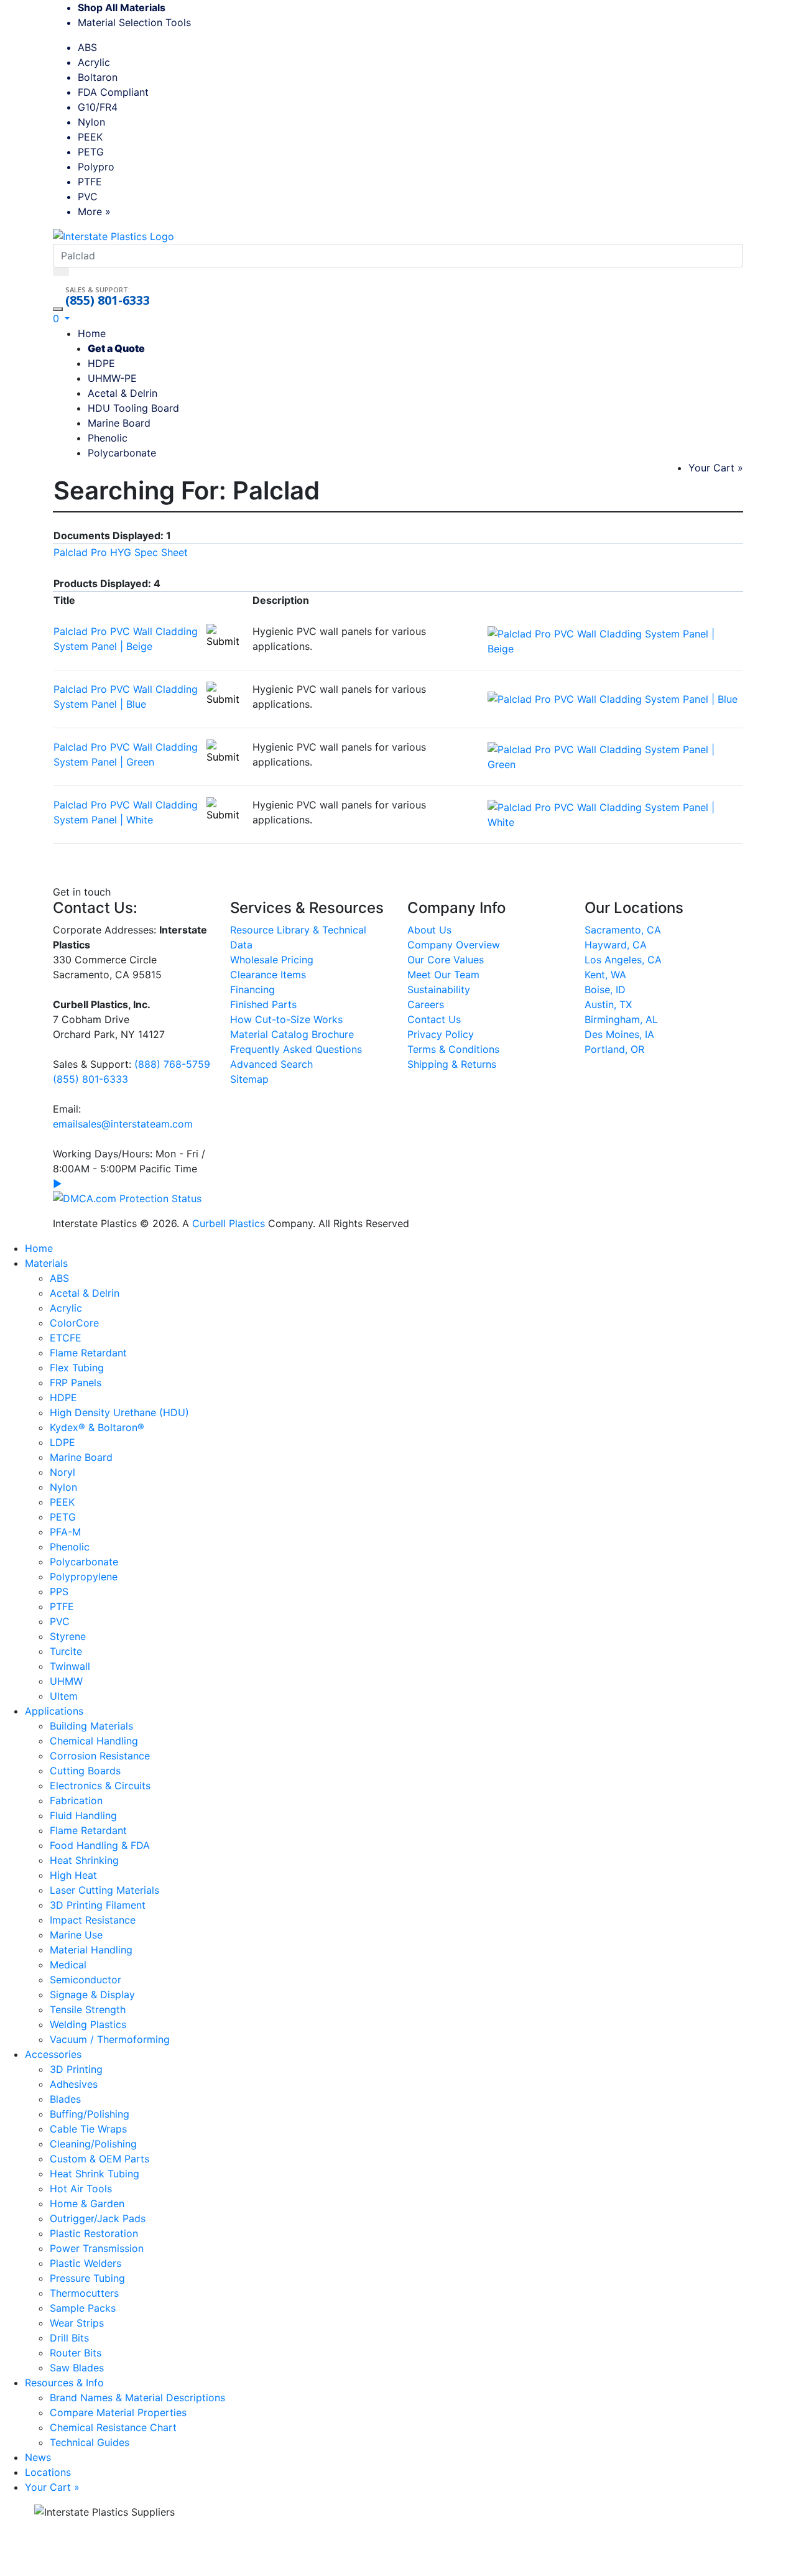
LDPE (62, 1442)
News (38, 2457)
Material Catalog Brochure (292, 1034)
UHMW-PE (112, 378)
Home (92, 333)
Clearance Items (268, 975)
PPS (59, 1591)
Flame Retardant (88, 1353)
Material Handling (91, 1950)
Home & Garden (87, 2203)
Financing (252, 989)
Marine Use (76, 1935)
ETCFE (66, 1338)
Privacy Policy (441, 1034)
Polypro (96, 167)
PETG (91, 152)
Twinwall (70, 1666)
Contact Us (434, 1019)
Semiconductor (86, 1980)
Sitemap (249, 1079)
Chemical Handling (94, 1741)
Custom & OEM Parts (99, 2159)
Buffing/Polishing (90, 2114)
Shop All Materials (122, 7)
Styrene (68, 1636)
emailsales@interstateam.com (123, 1124)
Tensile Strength (88, 2009)
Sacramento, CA (623, 930)
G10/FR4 (98, 107)
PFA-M (65, 1532)
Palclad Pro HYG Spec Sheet (121, 552)
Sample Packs (83, 2308)
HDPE (101, 363)
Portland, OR (614, 1049)
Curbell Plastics (229, 1223)
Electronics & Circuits (100, 1786)
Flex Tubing (77, 1368)
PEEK (90, 137)
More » (94, 211)
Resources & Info (64, 2383)
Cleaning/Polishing (93, 2144)
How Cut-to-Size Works (286, 1019)
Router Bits (76, 2353)
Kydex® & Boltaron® (97, 1427)
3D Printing (76, 2069)
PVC (88, 197)
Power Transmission (97, 2248)
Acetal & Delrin (123, 393)
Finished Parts (263, 1004)
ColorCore (74, 1323)
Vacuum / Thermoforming (110, 2039)
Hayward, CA (616, 945)
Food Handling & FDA (100, 1845)
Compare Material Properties (118, 2412)
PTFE (90, 182)
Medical (68, 1965)
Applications (54, 1711)
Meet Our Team (443, 975)
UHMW (66, 1681)
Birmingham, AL (621, 1019)
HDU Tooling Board (133, 408)
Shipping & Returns (452, 1064)
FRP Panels (76, 1383)
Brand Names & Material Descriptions (137, 2398)
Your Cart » (716, 468)
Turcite (66, 1651)
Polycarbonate (122, 453)
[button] (61, 318)
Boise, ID (605, 989)
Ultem (64, 1696)
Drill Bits (69, 2338)
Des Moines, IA (619, 1034)
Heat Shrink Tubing (95, 2174)
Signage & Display (92, 1995)
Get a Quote (116, 348)
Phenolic (108, 438)
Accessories (53, 2054)
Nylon (91, 122)
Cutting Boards (85, 1771)
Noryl (62, 1472)
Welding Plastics (88, 2024)
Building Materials (91, 1726)
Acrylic (94, 62)
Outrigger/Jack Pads (98, 2218)
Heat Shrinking (84, 1860)
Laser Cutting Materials (104, 1890)
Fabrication (76, 1800)
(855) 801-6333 (108, 300)
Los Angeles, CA (623, 960)
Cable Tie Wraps (88, 2129)
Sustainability (439, 989)
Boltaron (98, 77)
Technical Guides (90, 2442)
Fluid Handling (83, 1815)
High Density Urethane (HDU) (119, 1412)
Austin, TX (608, 1004)
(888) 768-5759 (172, 1064)
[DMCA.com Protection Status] (127, 1197)
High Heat (73, 1875)
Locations (48, 2472)
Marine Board (119, 423)
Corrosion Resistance (100, 1756)
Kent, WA (605, 975)
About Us (429, 930)
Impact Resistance (93, 1920)
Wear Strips (77, 2323)
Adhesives (74, 2084)
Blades (65, 2099)
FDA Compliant (113, 92)
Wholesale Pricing (272, 960)
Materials (46, 1263)
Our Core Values (446, 960)
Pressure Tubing (87, 2278)
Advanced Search (271, 1064)
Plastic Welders (86, 2263)
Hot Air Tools (81, 2189)
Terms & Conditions (453, 1049)
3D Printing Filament (98, 1905)
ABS (87, 47)
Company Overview (454, 945)
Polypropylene (84, 1577)
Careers (426, 1004)
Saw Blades (77, 2368)
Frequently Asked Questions (296, 1049)
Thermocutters (84, 2293)
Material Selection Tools (139, 22)
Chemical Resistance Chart (113, 2427)
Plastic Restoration (94, 2233)
